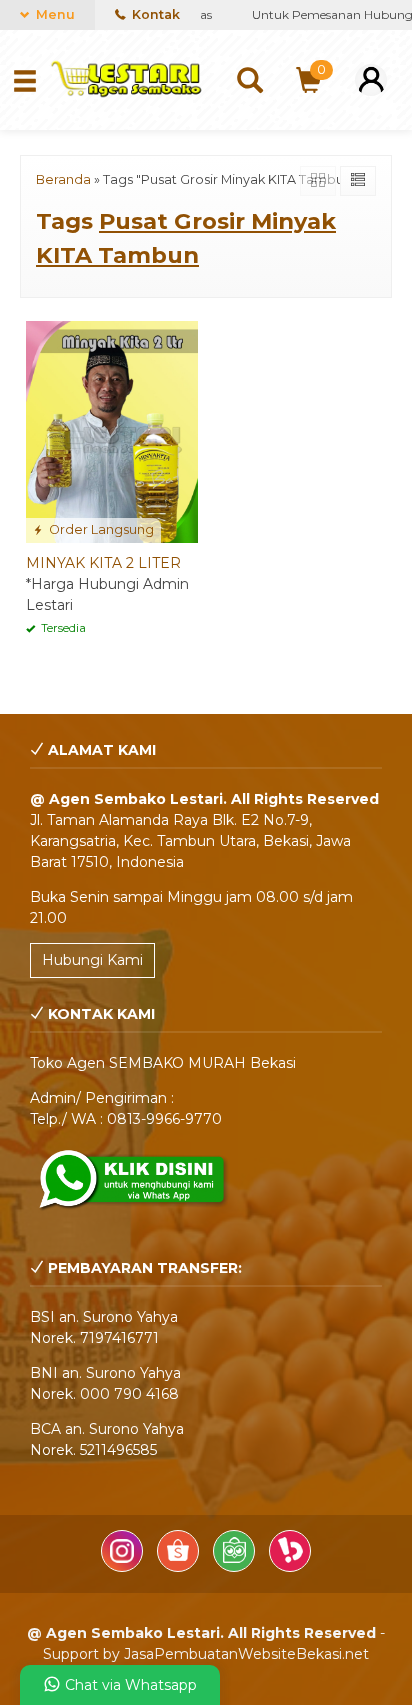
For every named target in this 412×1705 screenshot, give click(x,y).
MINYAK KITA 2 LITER (103, 563)
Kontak (154, 14)
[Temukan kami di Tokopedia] (236, 1567)
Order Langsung (100, 529)
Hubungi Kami (92, 960)
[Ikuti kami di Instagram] (124, 1567)
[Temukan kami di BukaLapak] (290, 1567)
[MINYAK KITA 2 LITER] (112, 431)
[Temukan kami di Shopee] (180, 1567)
